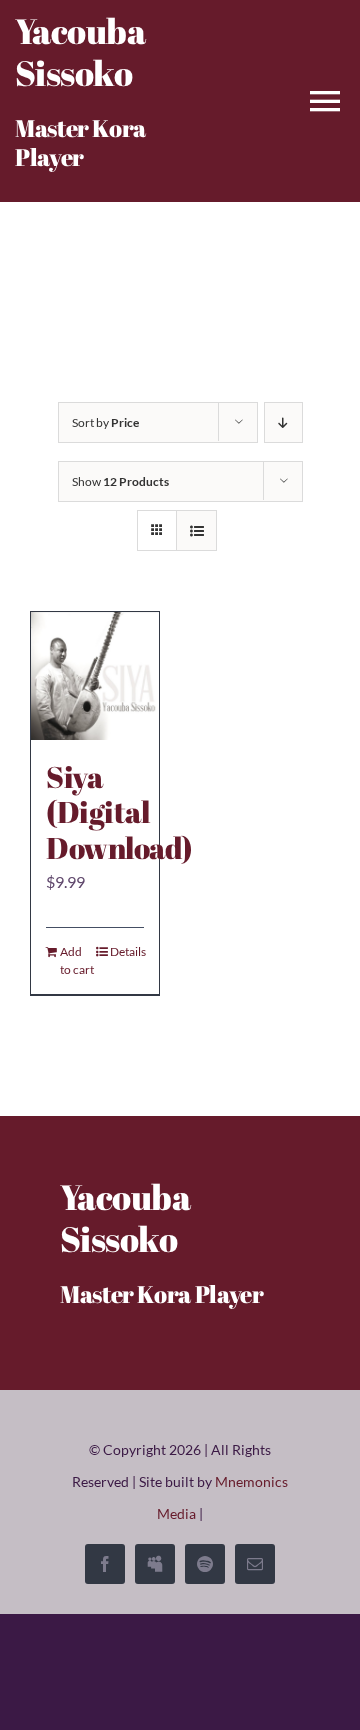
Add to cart (77, 960)
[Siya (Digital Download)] (95, 676)
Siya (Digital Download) (119, 812)
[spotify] (205, 1564)
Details (127, 951)
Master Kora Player (80, 142)
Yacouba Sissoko (80, 51)
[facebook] (105, 1564)
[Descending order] (283, 422)
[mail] (255, 1564)
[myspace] (155, 1564)
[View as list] (196, 530)
